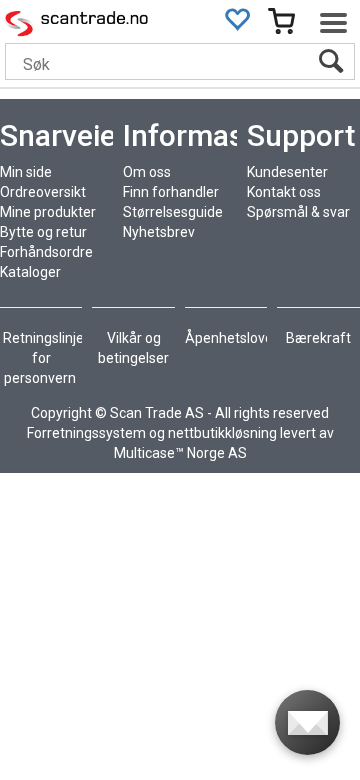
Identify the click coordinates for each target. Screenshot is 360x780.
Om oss (147, 172)
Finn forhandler (171, 192)
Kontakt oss (284, 192)
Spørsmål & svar (298, 212)
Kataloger (30, 272)
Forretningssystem (86, 433)
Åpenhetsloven (233, 338)
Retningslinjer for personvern (46, 358)
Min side (26, 172)
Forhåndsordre (46, 252)
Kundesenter (287, 172)
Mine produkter (48, 212)
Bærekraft (318, 338)
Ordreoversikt (43, 192)
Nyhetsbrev (159, 232)
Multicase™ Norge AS (180, 453)
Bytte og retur (43, 232)
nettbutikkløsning (222, 433)
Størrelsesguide (173, 212)
